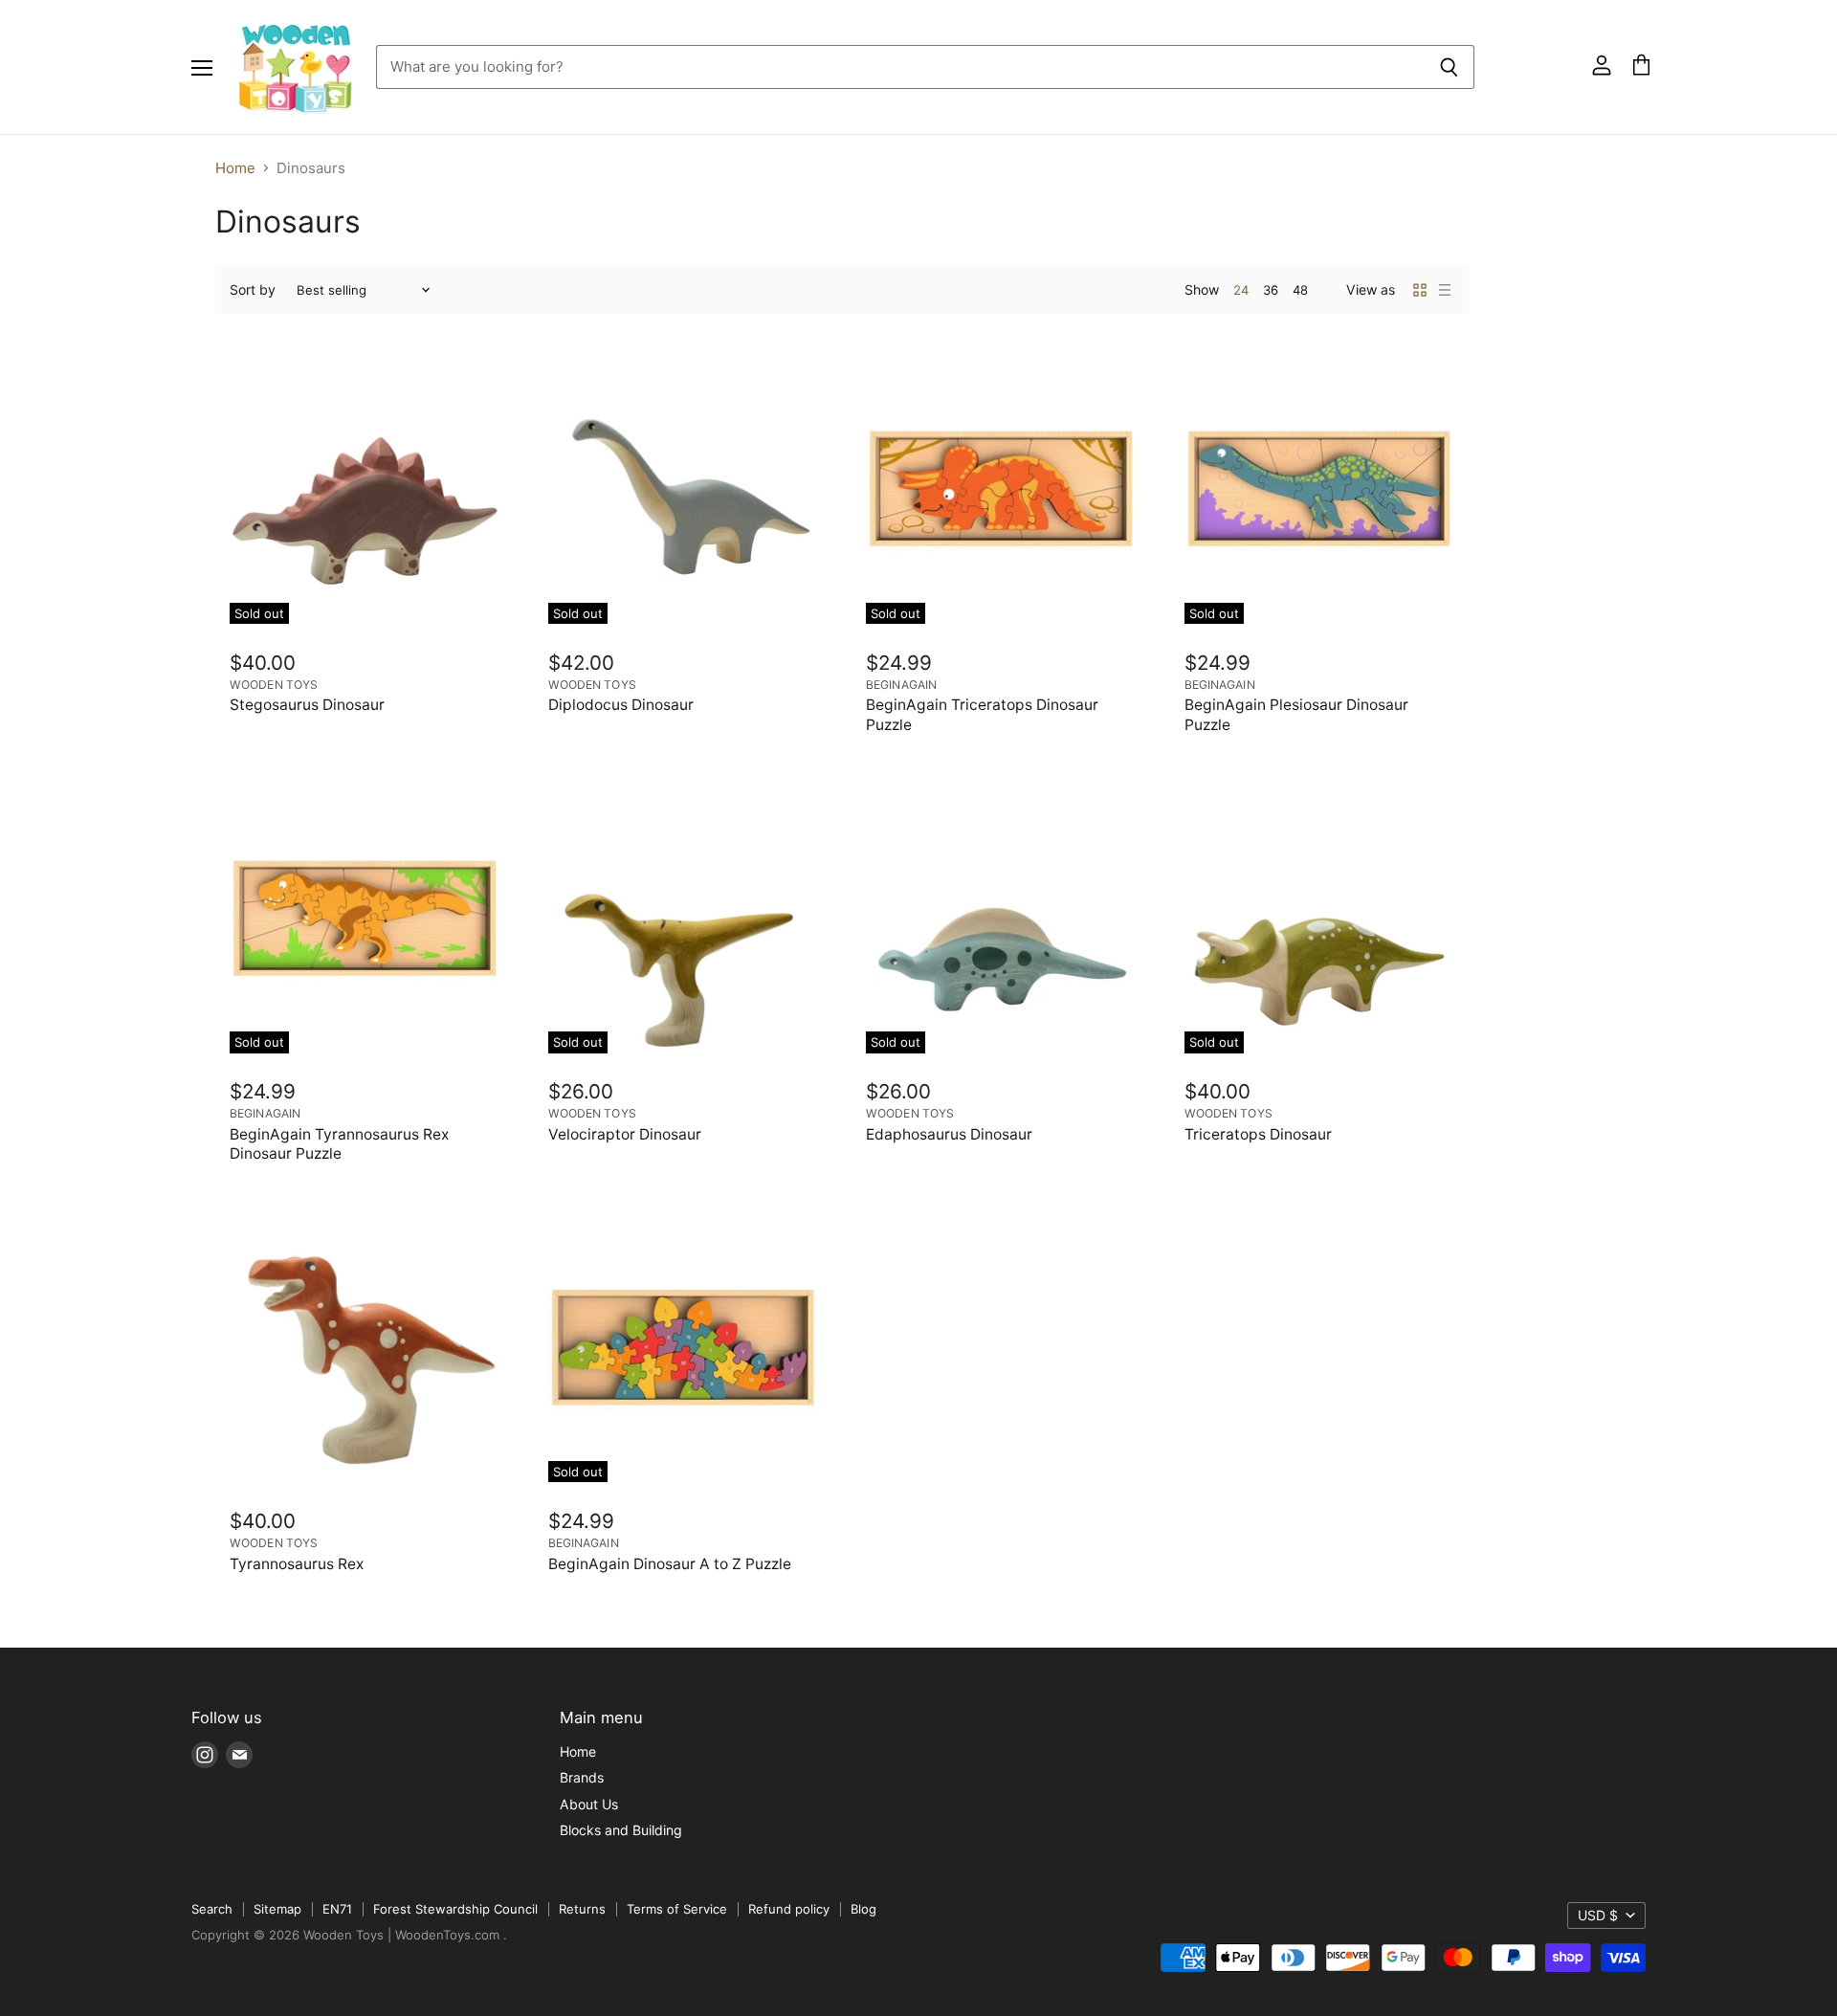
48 (1300, 290)
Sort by (253, 290)
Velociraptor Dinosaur (625, 1134)
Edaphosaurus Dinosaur (949, 1134)
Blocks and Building (621, 1830)
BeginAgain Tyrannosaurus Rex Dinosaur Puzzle (339, 1144)
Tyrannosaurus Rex (297, 1564)
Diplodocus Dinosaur (621, 705)
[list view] (1445, 290)
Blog (863, 1909)
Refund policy (789, 1909)
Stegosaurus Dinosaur (307, 705)
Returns (582, 1909)
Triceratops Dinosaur (1258, 1134)
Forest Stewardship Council (455, 1909)
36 (1271, 290)
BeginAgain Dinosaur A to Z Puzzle (670, 1564)
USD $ (1598, 1915)
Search (212, 1909)
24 (1241, 290)
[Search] (1449, 67)
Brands (582, 1777)
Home (235, 168)
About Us (589, 1804)
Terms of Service (677, 1909)
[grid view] (1420, 290)
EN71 (337, 1909)
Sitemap (277, 1909)
